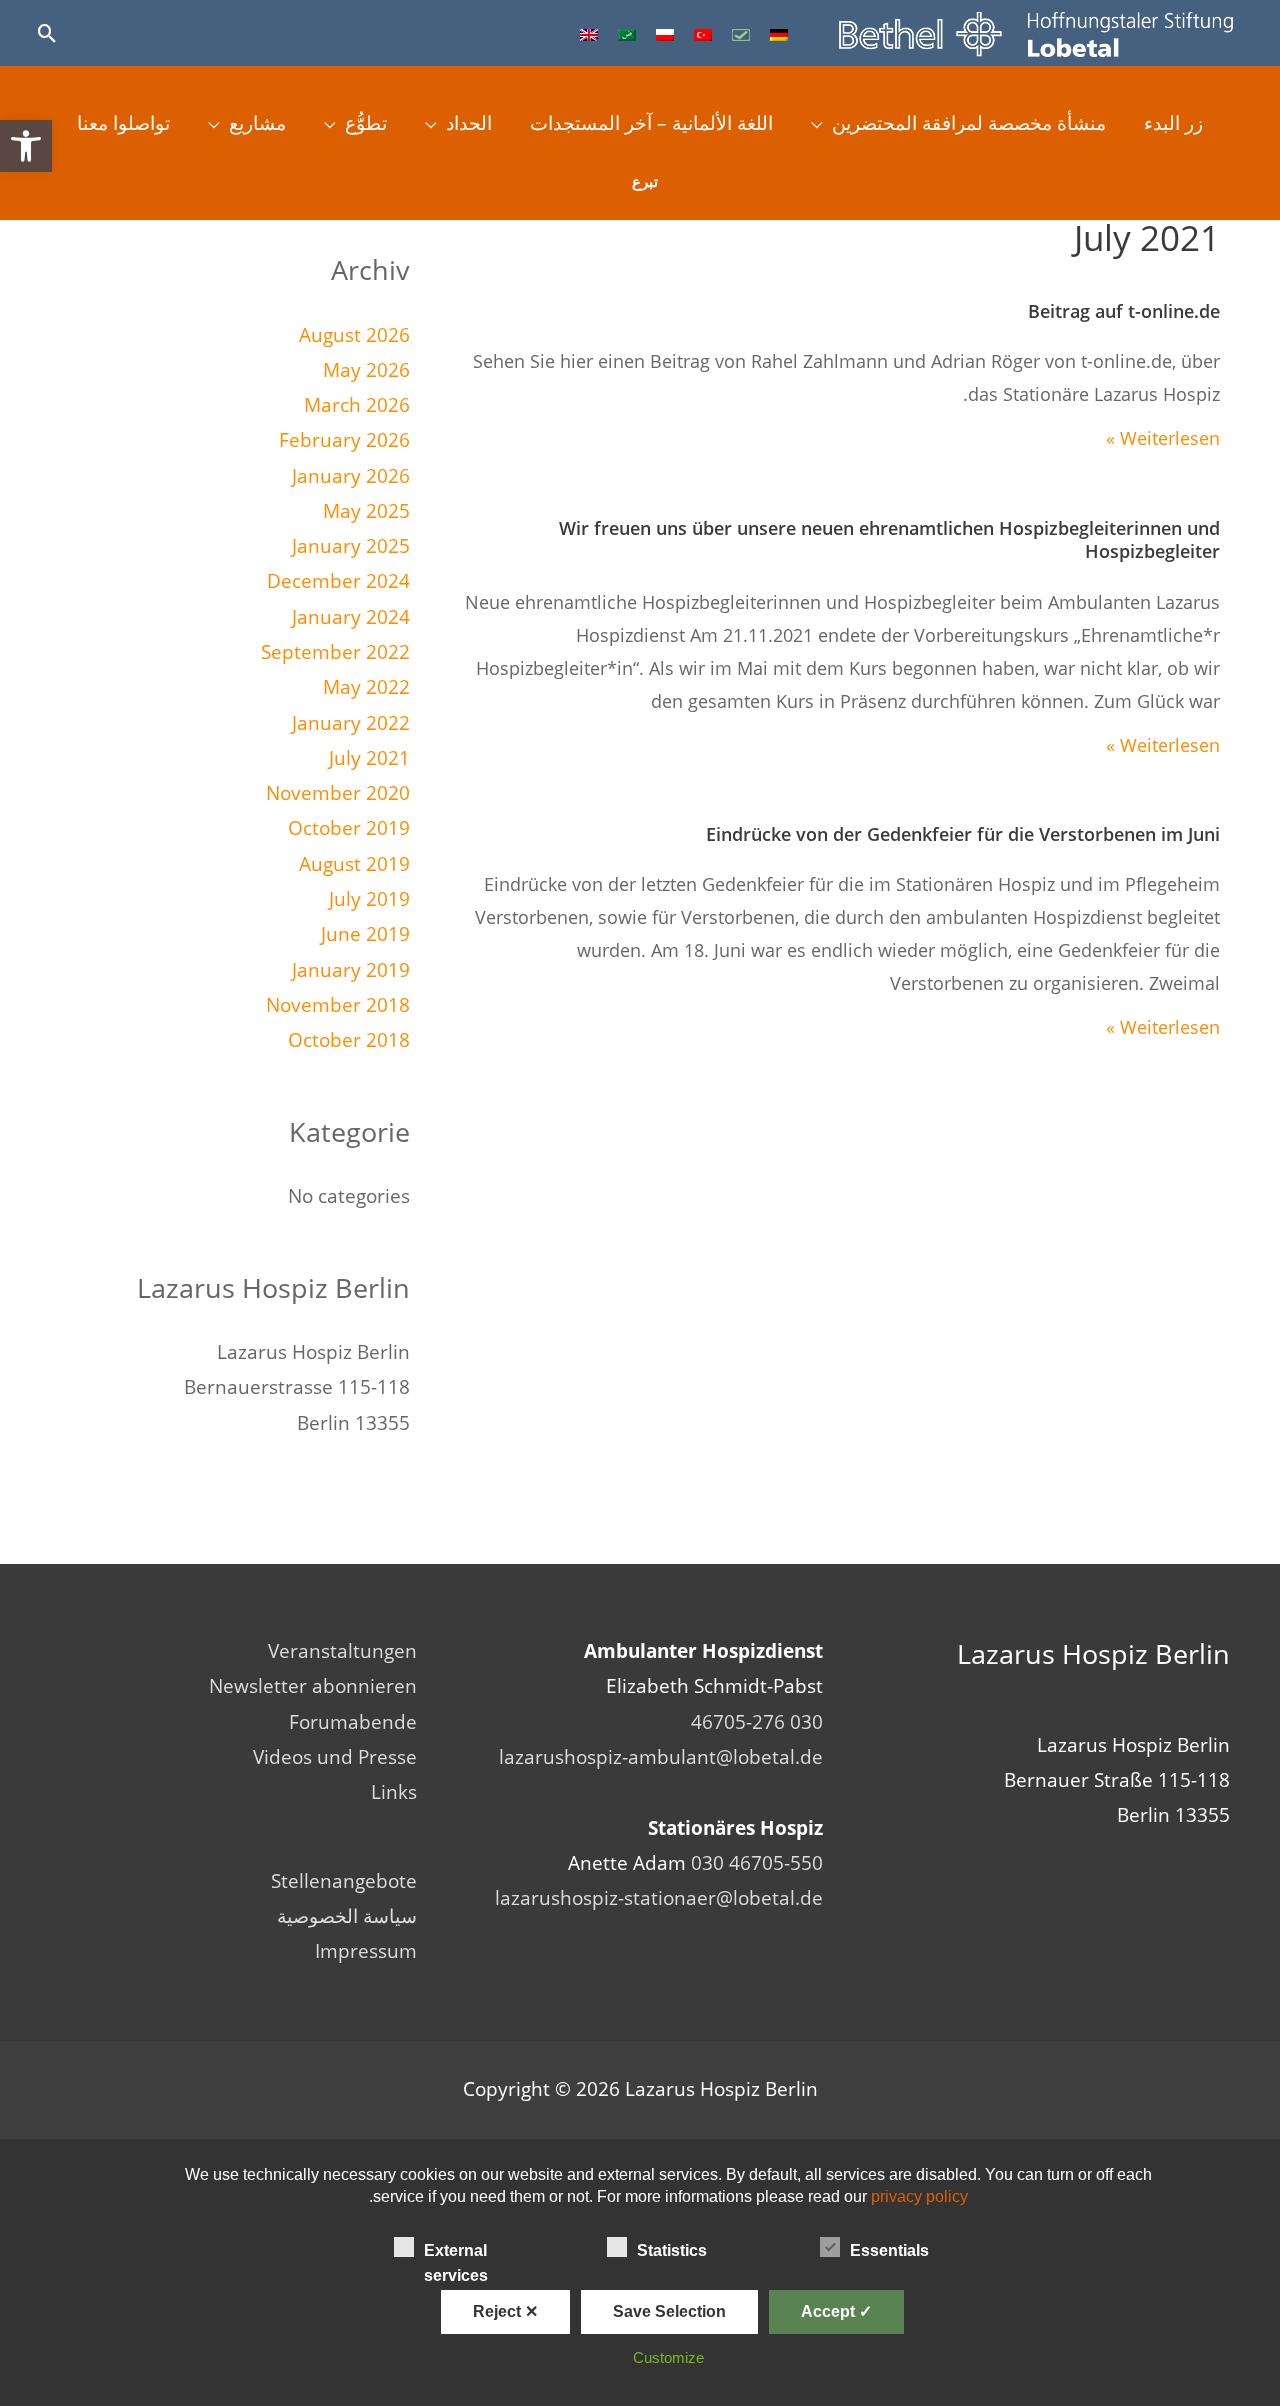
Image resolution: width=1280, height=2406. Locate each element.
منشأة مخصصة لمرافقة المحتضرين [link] (969, 123)
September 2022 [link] (335, 652)
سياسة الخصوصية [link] (347, 1916)
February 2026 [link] (344, 440)
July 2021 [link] (369, 758)
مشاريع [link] (257, 123)
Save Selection (669, 2311)
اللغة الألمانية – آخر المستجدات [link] (651, 123)
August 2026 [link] (354, 335)
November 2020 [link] (338, 793)
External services (456, 2252)
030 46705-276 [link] (757, 1722)
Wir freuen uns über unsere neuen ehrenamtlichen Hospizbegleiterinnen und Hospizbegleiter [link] (889, 539)
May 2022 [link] (366, 687)
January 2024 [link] (351, 617)
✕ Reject (505, 2311)
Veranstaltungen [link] (342, 1651)
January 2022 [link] (351, 723)
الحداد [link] (469, 123)
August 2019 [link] (354, 864)
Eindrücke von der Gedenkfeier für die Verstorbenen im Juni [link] (963, 834)
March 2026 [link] (357, 405)
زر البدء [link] (1173, 123)
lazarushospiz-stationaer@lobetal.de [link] (659, 1898)
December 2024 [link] (338, 581)
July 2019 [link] (369, 899)
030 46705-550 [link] (757, 1863)
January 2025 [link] (351, 546)
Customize (668, 2357)
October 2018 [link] (349, 1040)
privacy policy (919, 2196)
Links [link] (394, 1792)
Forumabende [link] (353, 1722)
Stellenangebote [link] (344, 1881)
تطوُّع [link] (366, 123)
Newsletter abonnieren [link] (313, 1686)
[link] (26, 146)
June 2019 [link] (365, 934)
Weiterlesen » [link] (1163, 438)
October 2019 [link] (349, 828)
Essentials (889, 2250)
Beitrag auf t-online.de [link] (1124, 311)
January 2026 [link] (351, 476)
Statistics (672, 2250)
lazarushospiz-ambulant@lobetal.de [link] (661, 1757)
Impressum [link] (366, 1951)
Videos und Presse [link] (335, 1757)
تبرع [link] (645, 181)
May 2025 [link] (366, 511)
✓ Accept (836, 2311)
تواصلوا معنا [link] (123, 123)
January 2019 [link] (351, 970)
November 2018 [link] (338, 1005)
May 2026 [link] (366, 370)
